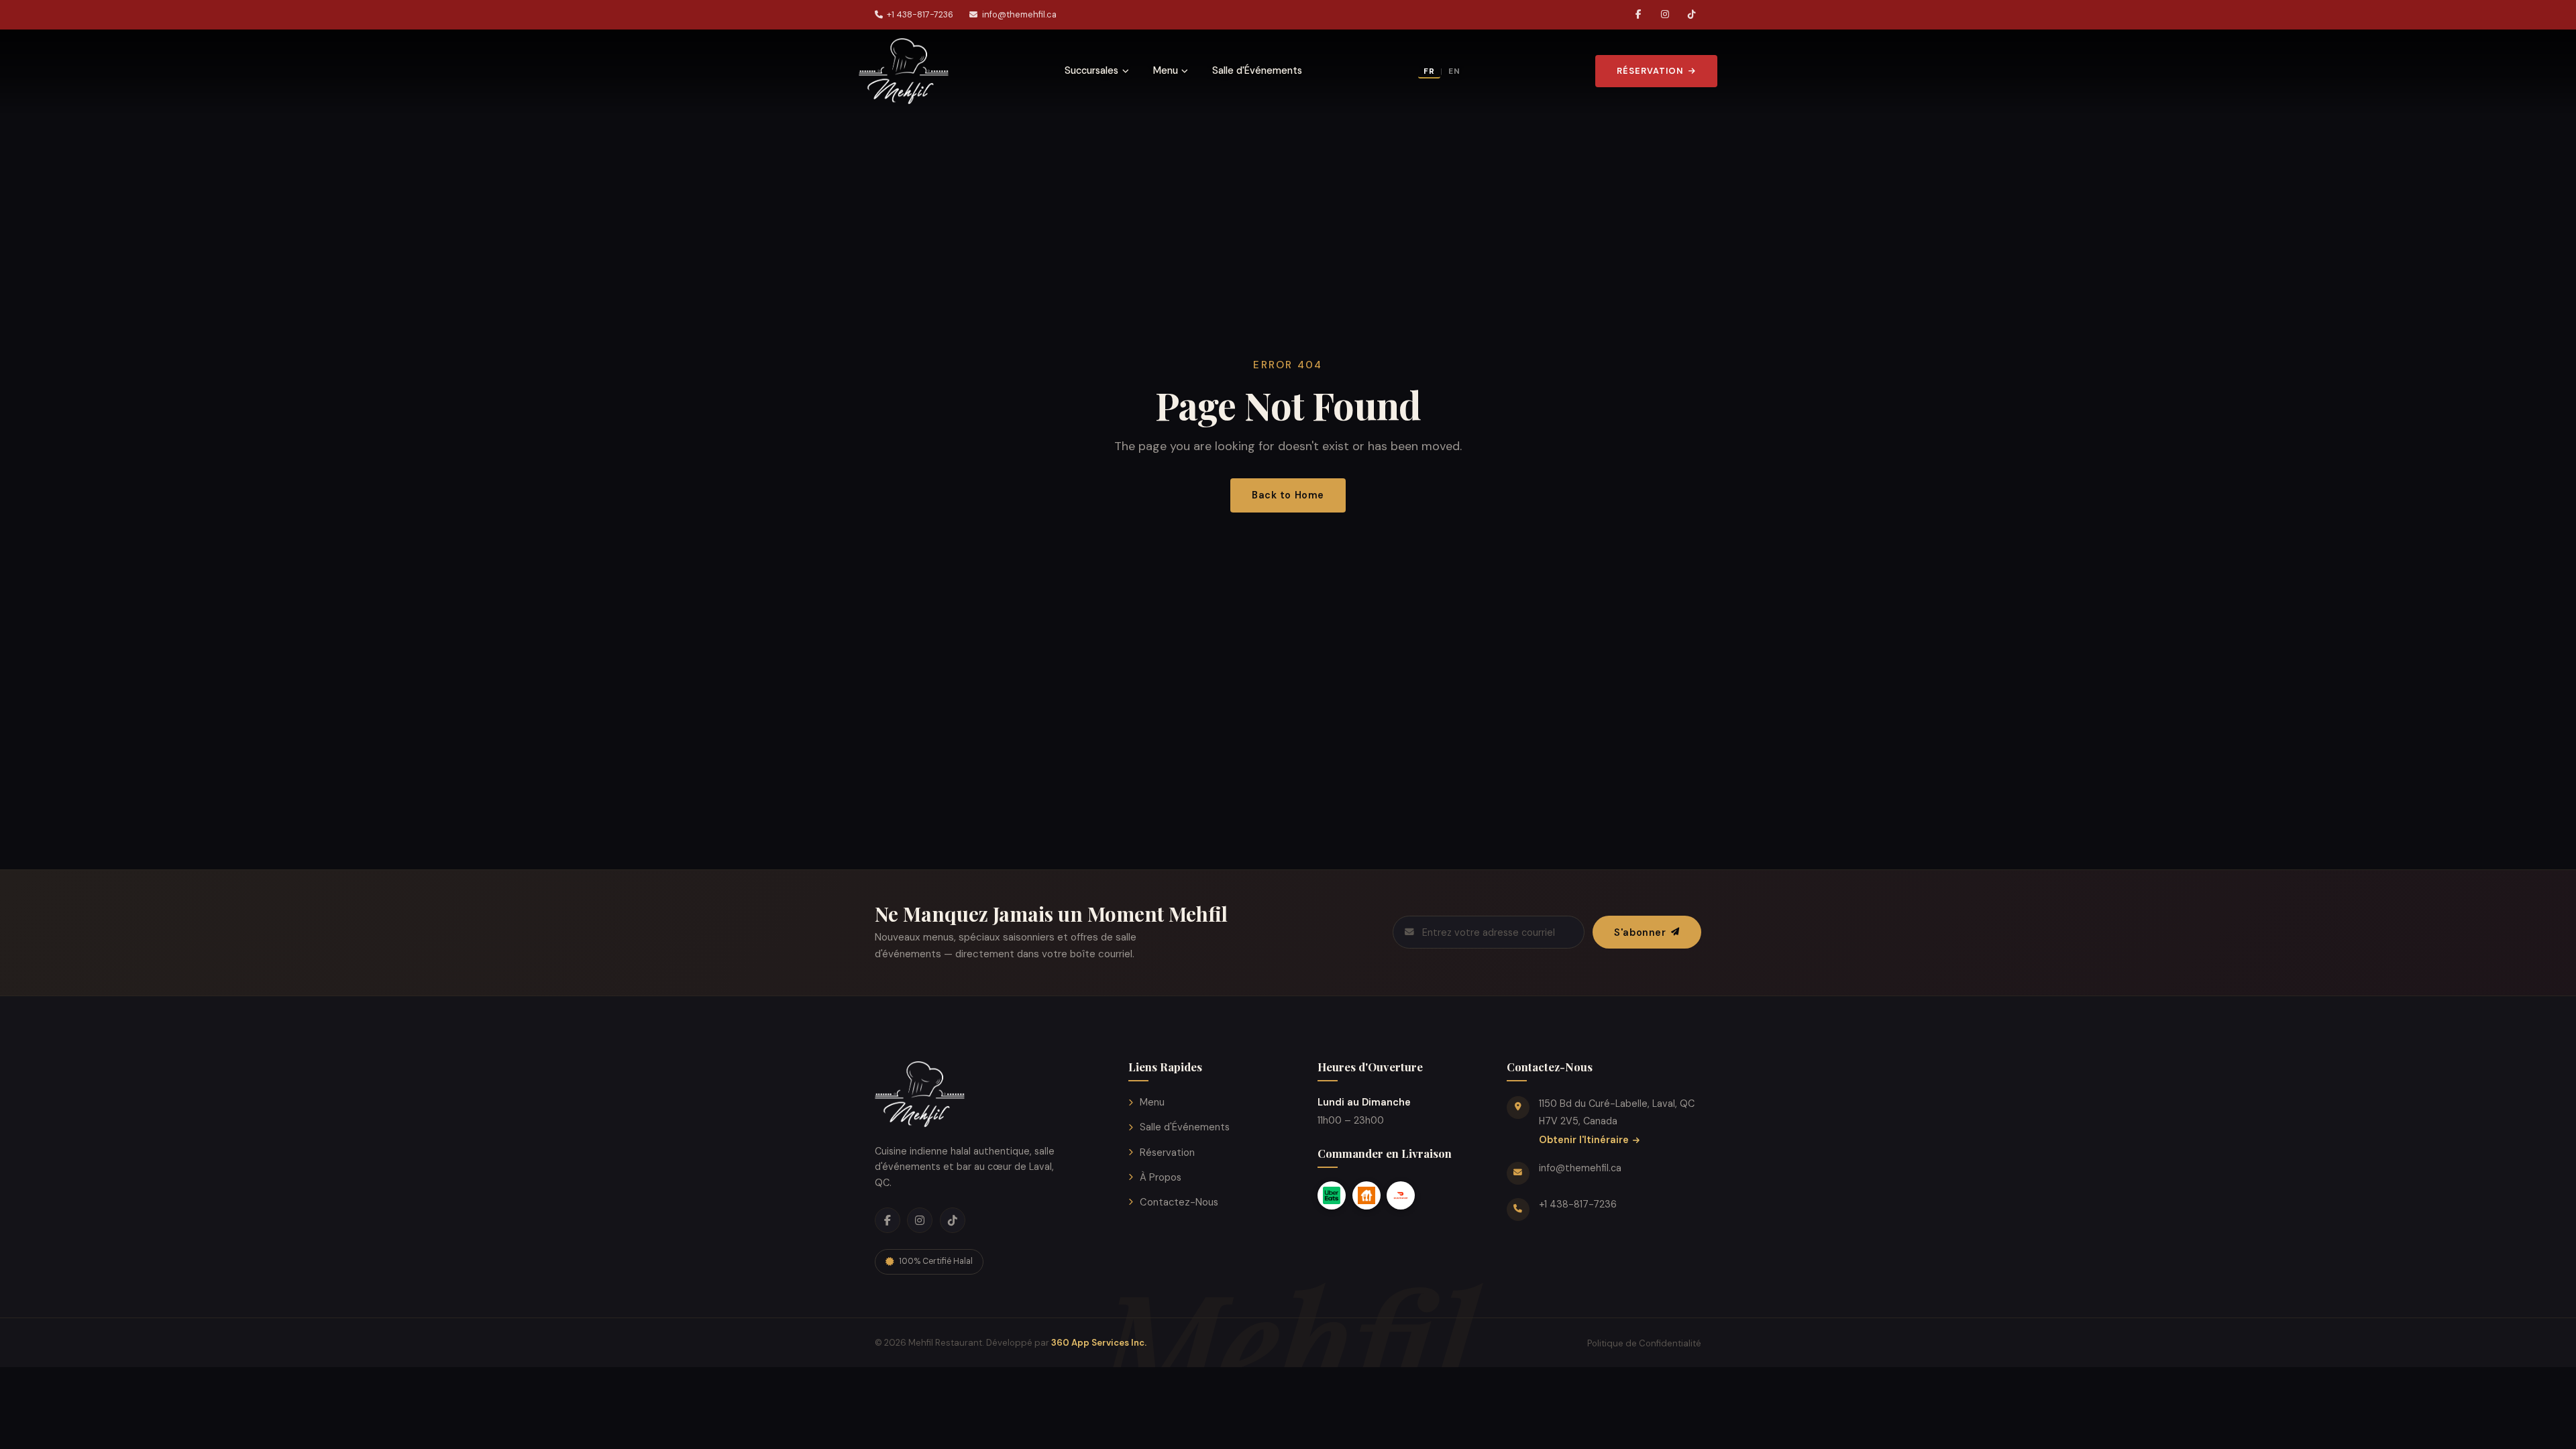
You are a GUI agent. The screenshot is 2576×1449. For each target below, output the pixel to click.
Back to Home (1288, 495)
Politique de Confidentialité (1644, 1343)
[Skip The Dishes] (1366, 1195)
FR (1429, 71)
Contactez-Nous (1179, 1202)
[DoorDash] (1401, 1195)
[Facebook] (1638, 15)
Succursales (1091, 70)
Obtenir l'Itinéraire (1584, 1140)
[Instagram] (1665, 15)
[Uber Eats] (1332, 1195)
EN (1454, 71)
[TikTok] (1692, 15)
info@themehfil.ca (1019, 14)
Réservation (1650, 71)
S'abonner (1640, 932)
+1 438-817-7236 (920, 14)
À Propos (1161, 1177)
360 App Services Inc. (1099, 1343)
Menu (1166, 70)
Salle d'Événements (1257, 70)
